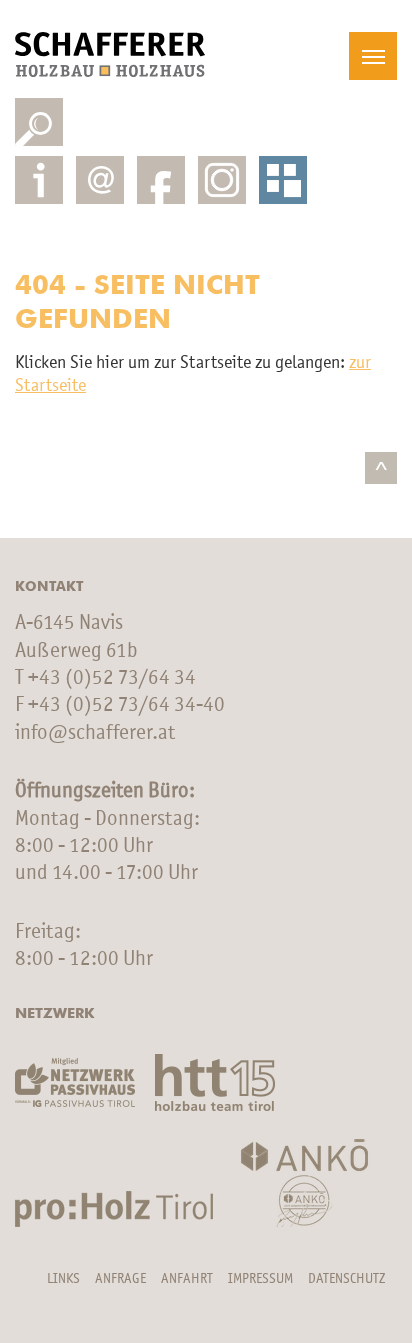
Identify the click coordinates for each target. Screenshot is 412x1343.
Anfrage (120, 1279)
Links (63, 1279)
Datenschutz (346, 1279)
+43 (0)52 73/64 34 (112, 678)
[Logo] (110, 54)
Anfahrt (187, 1279)
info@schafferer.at (95, 733)
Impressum (260, 1279)
